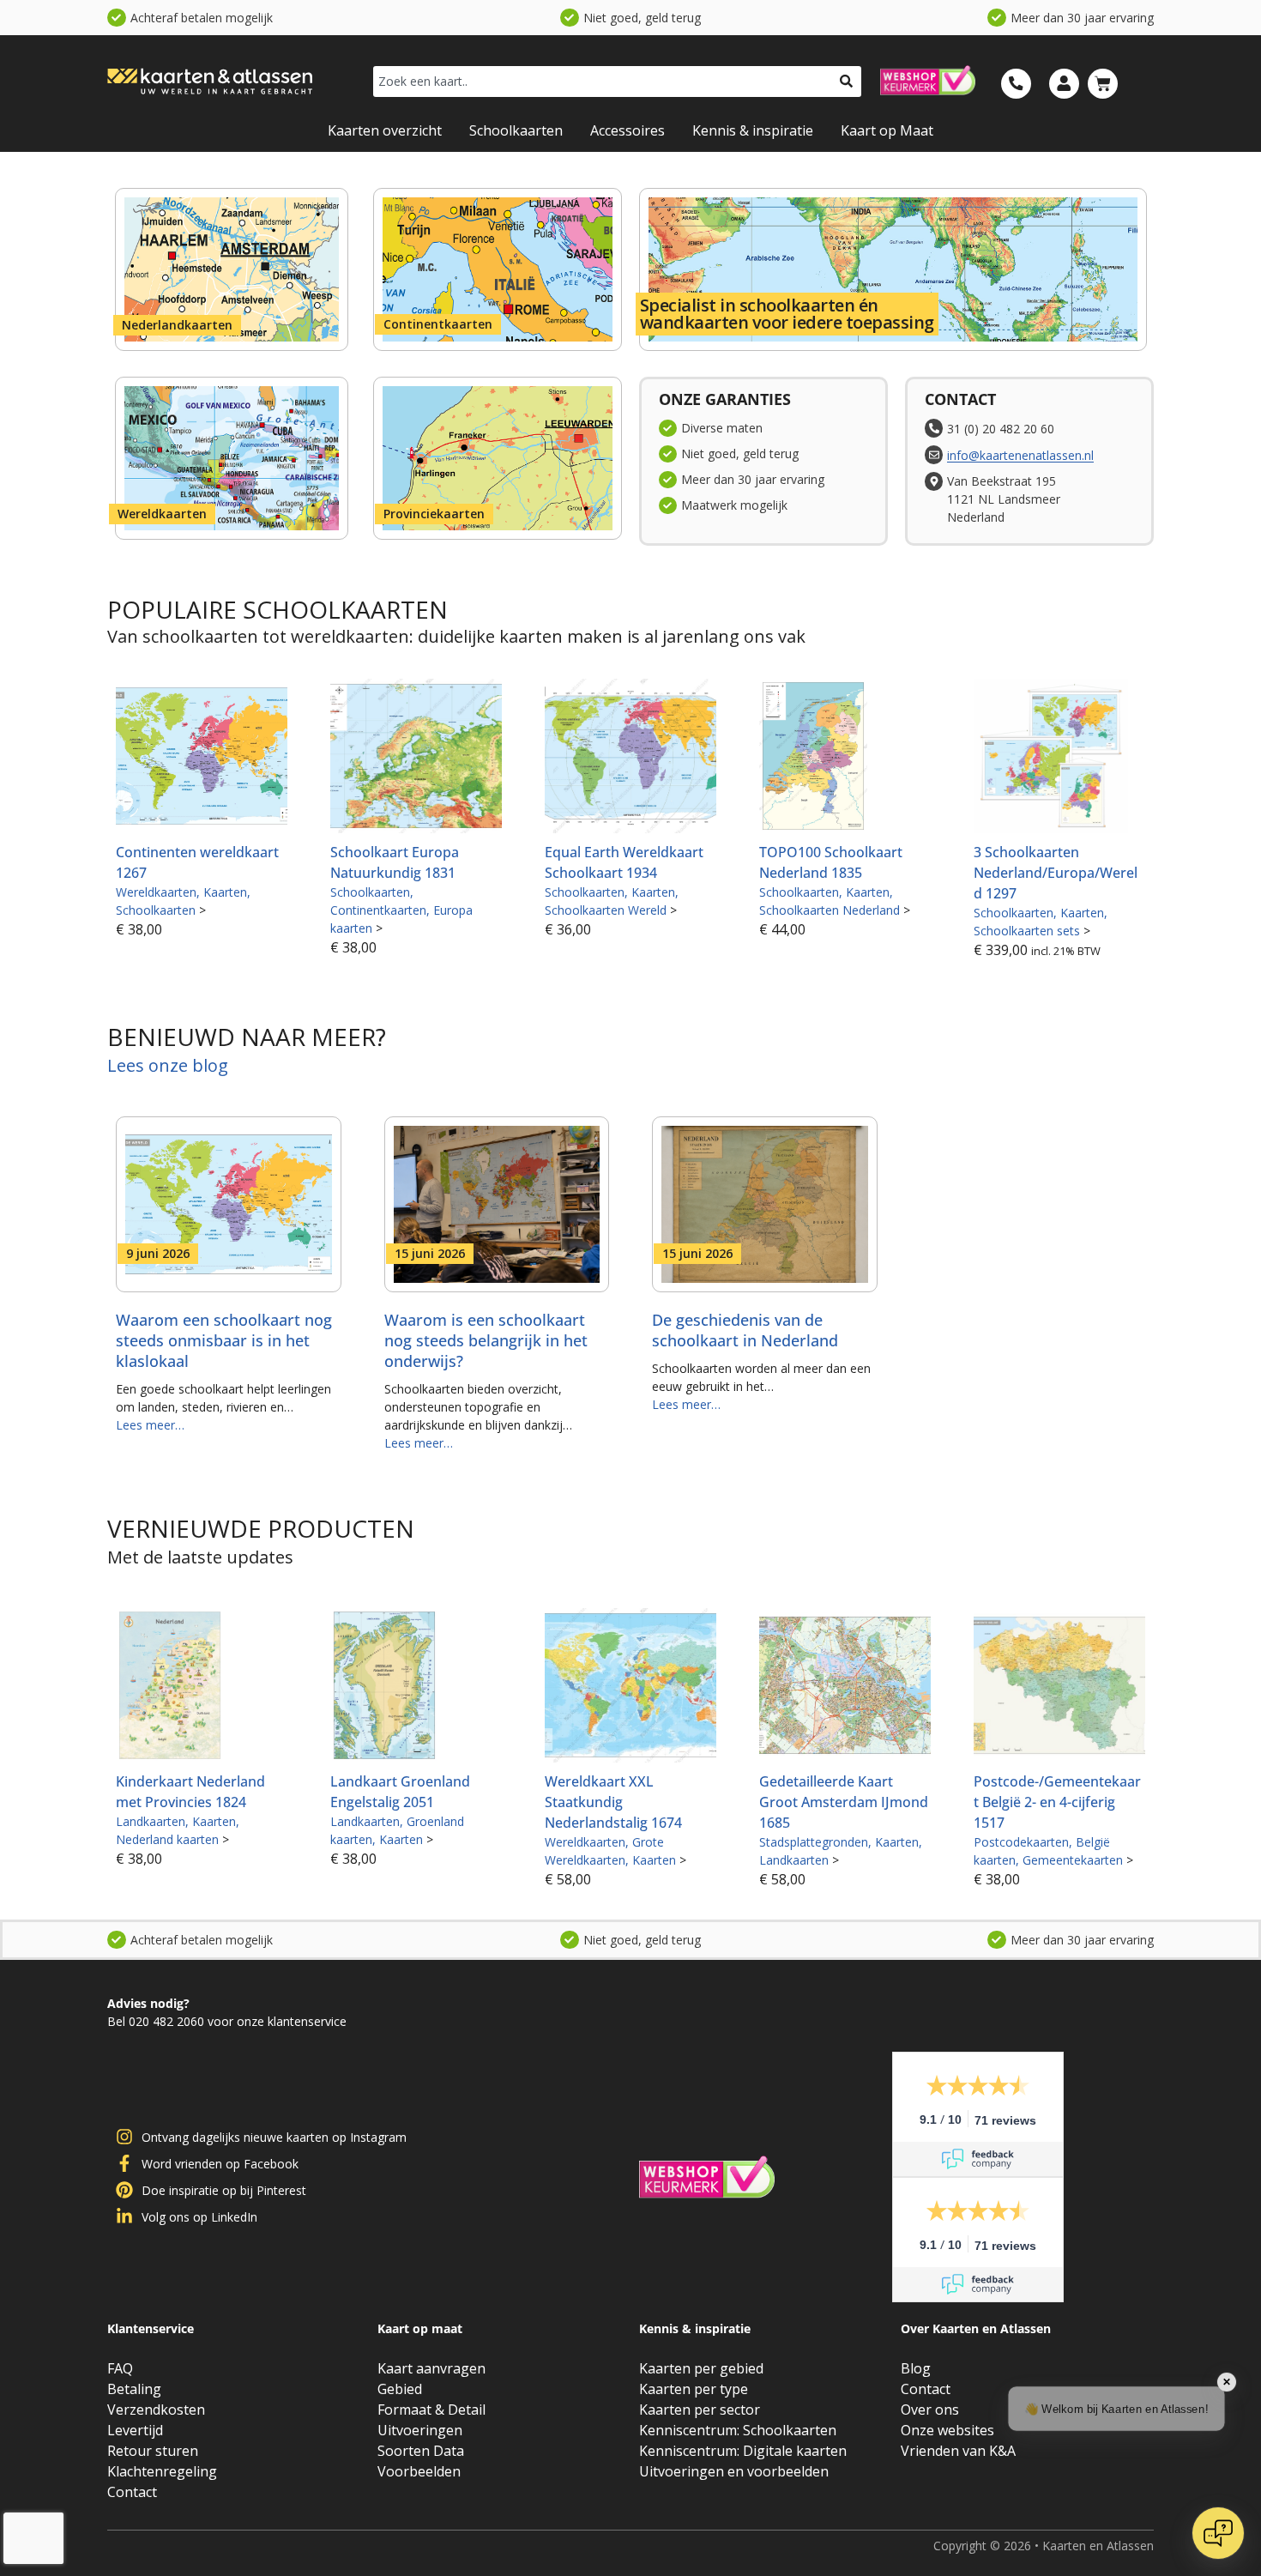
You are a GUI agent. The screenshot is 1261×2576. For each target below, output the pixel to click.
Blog (916, 2368)
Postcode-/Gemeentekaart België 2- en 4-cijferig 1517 (1057, 1802)
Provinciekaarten (434, 514)
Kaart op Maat (887, 130)
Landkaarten (151, 1821)
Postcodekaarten (1021, 1842)
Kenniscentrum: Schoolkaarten (738, 2430)
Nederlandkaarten (177, 325)
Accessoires (627, 130)
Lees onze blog (168, 1065)
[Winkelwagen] (1103, 84)
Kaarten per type (694, 2389)
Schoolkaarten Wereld (606, 910)
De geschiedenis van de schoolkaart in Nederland (745, 1330)
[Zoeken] (846, 82)
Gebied (400, 2389)
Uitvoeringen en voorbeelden (734, 2471)
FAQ (120, 2368)
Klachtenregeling (162, 2471)
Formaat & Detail (431, 2410)
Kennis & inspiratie (753, 130)
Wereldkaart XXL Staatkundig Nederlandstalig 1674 (613, 1802)
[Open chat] (1218, 2533)
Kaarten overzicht (385, 130)
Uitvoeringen (420, 2430)
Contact (132, 2492)
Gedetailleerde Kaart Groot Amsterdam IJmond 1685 (844, 1802)
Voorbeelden (419, 2471)
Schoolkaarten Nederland (830, 910)
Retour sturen (153, 2451)
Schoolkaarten (516, 130)
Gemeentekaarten (1073, 1860)
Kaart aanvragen (431, 2368)
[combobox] (602, 82)
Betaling (134, 2389)
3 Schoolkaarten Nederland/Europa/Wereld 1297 (1056, 873)
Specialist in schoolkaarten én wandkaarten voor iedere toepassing (787, 314)
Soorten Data (421, 2451)
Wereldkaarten (162, 514)
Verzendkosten (156, 2410)
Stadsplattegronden (814, 1842)
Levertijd (135, 2430)
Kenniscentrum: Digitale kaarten (743, 2451)
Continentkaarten (438, 324)
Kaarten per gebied (701, 2368)
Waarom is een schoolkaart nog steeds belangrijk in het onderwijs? (486, 1340)
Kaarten (225, 892)
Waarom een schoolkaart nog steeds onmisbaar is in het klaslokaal (224, 1340)
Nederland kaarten (167, 1839)
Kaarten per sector (700, 2410)
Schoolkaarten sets (1027, 931)
